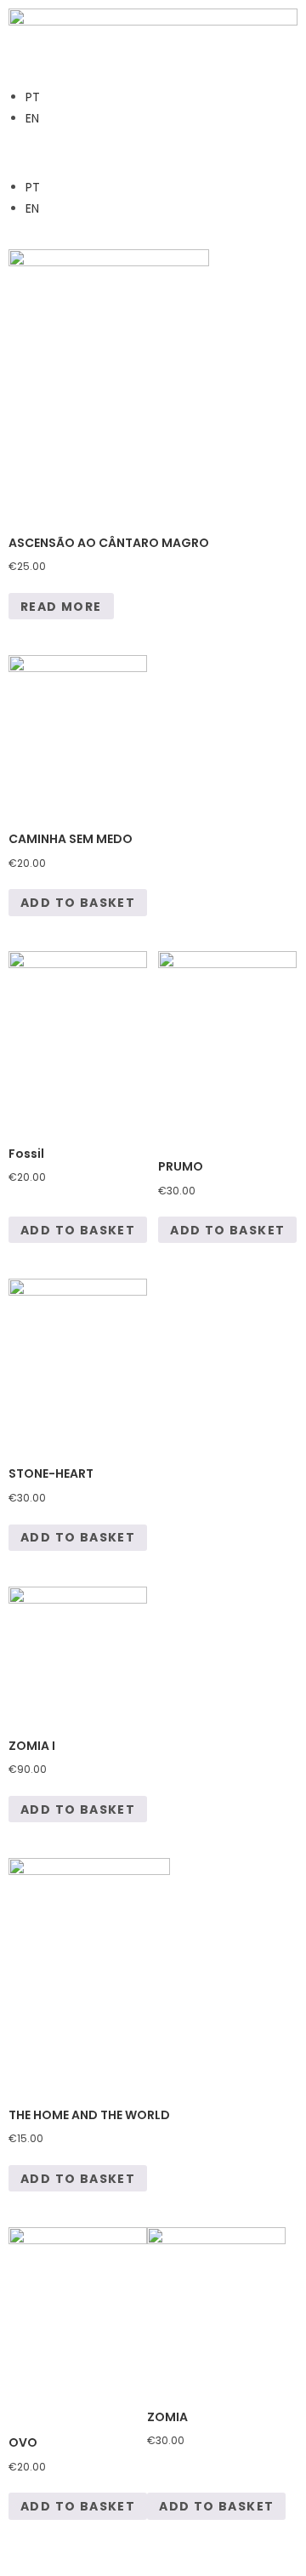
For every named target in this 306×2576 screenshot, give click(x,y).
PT (33, 97)
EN (32, 118)
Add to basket (78, 903)
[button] (153, 153)
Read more (61, 607)
